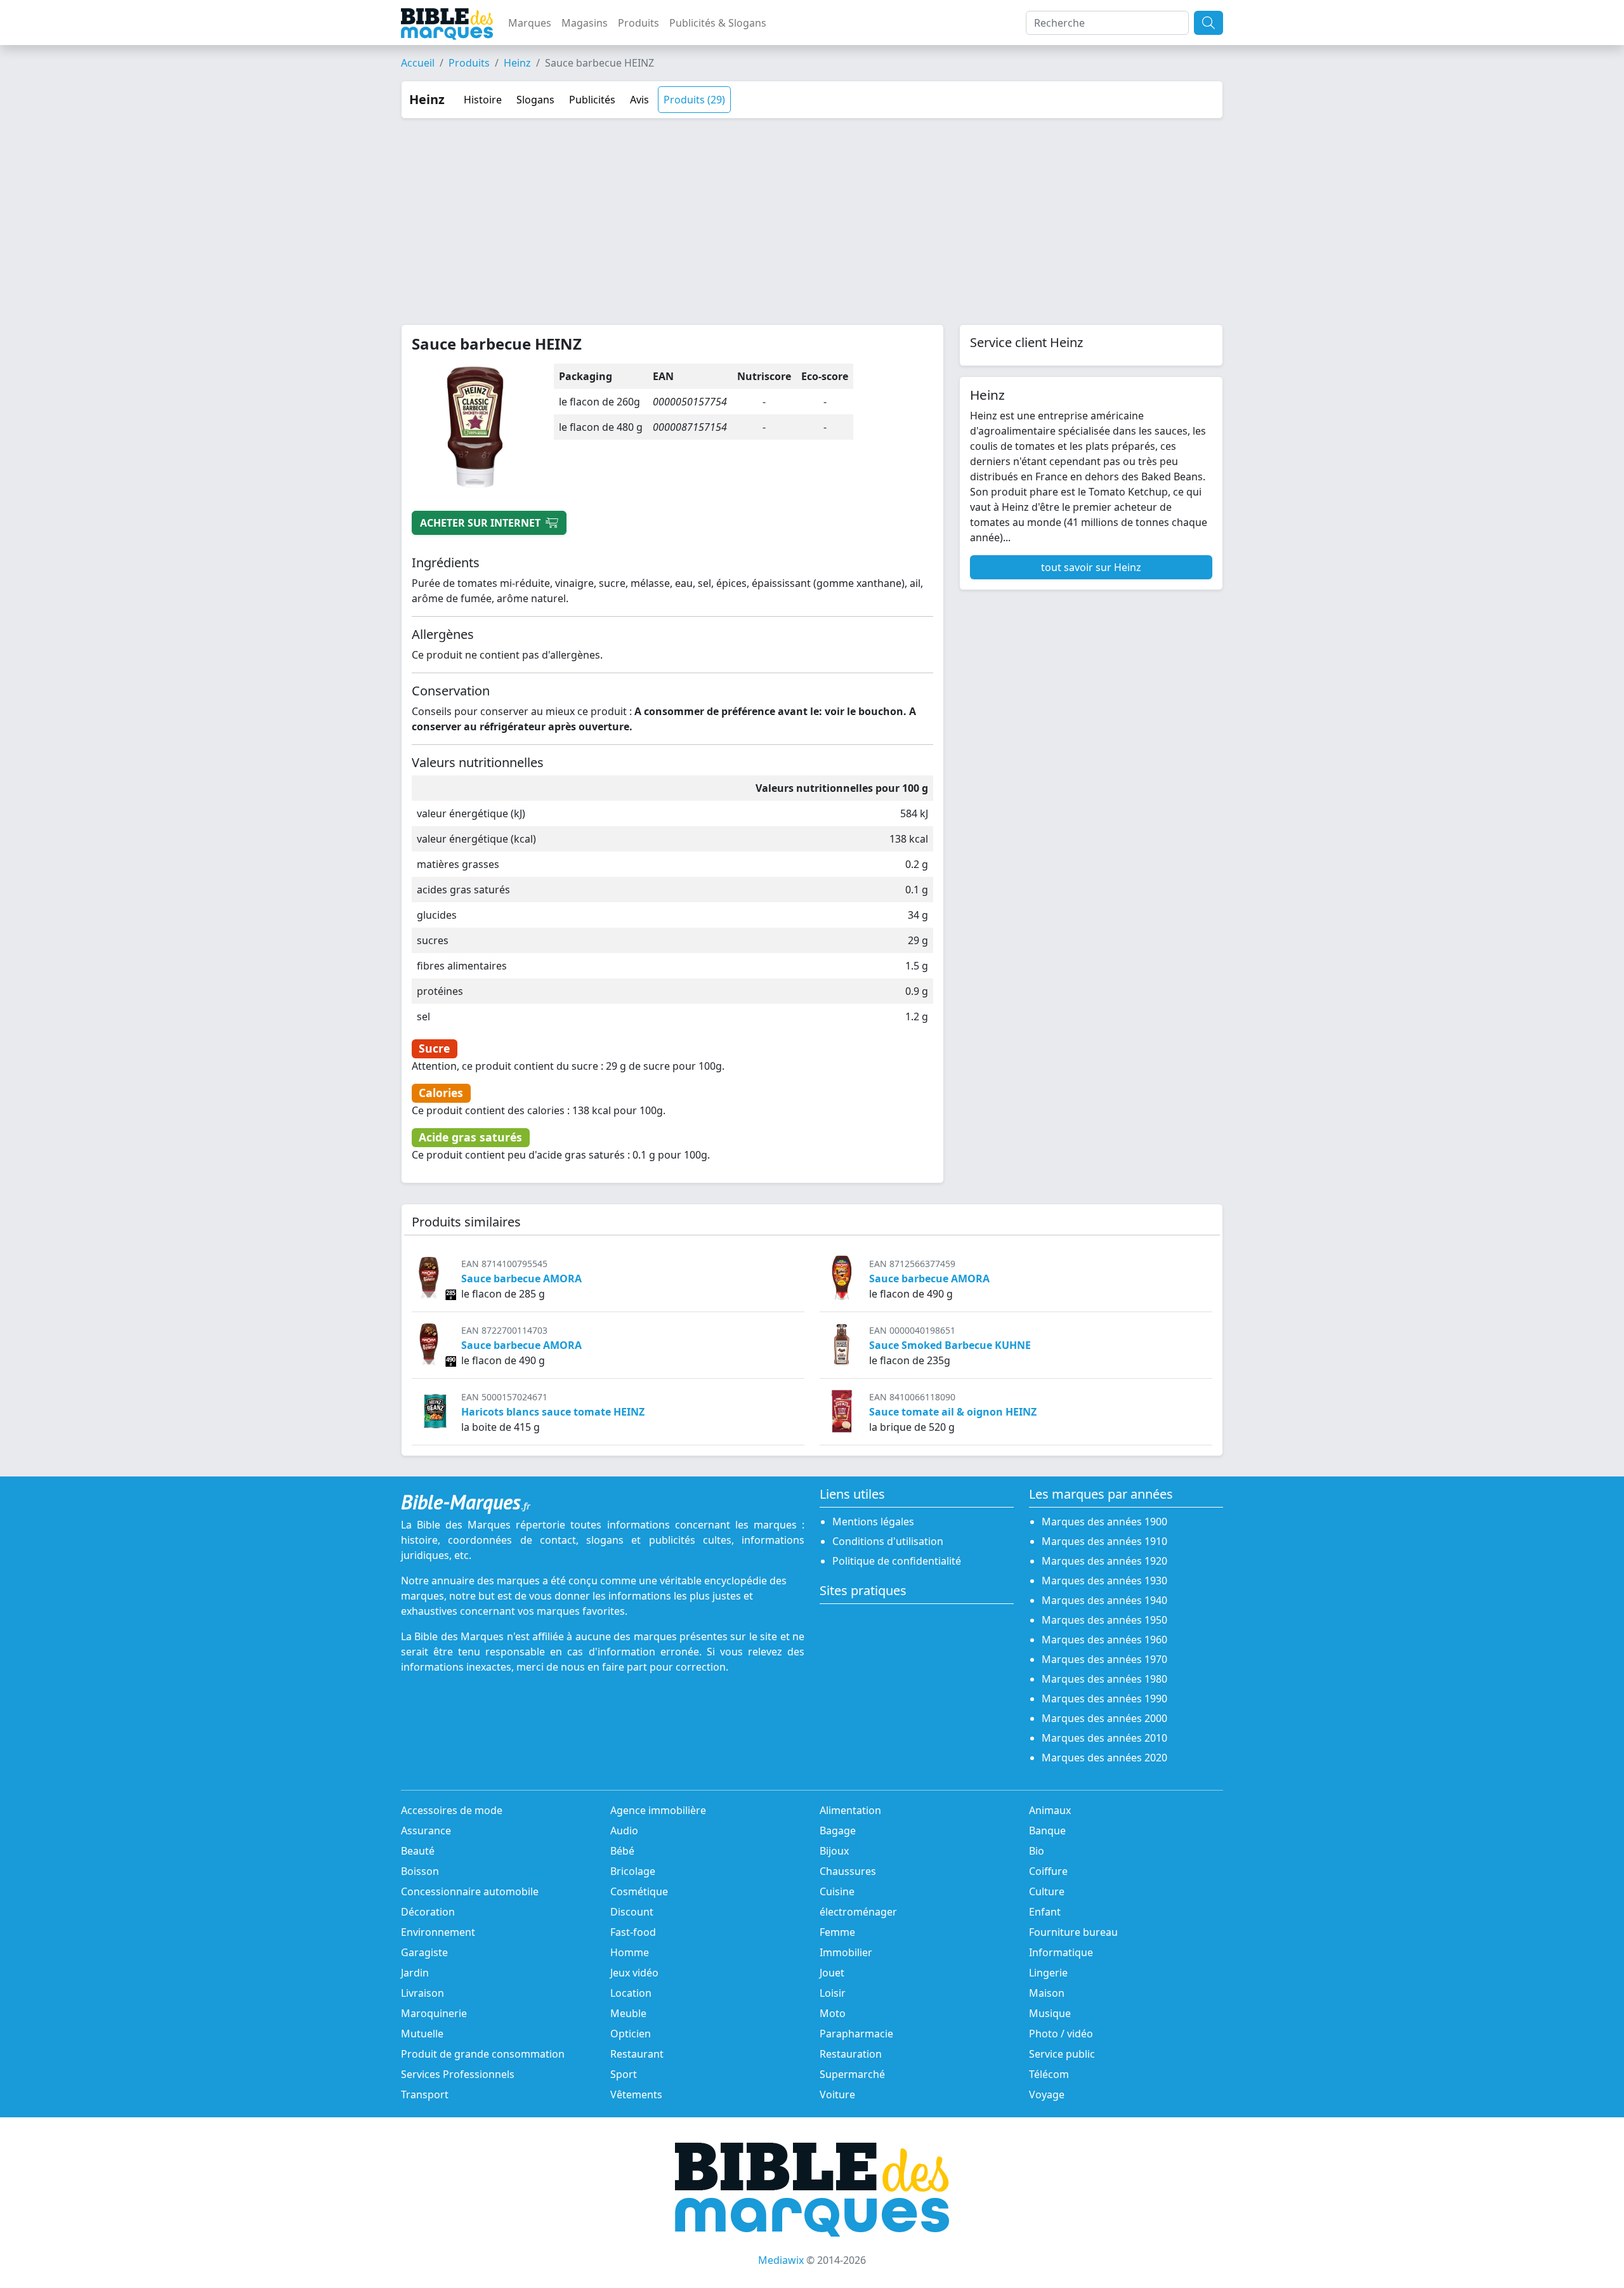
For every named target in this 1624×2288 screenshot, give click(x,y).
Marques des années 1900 (1104, 1522)
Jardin (415, 1973)
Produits (638, 23)
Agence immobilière (658, 1810)
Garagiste (424, 1952)
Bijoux (834, 1851)
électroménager (858, 1912)
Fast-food (633, 1932)
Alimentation (850, 1810)
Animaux (1050, 1810)
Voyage (1047, 2094)
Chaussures (848, 1871)
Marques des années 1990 (1104, 1699)
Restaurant (637, 2054)
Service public (1062, 2054)
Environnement (438, 1932)
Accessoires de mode (452, 1810)
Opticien (631, 2034)
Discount (632, 1912)
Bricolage (633, 1871)
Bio (1037, 1851)
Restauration (851, 2054)
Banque (1047, 1831)
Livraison (422, 1993)
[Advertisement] (812, 214)
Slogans (535, 100)
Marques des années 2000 (1104, 1718)
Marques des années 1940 (1104, 1600)
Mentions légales (873, 1522)
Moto (833, 2013)
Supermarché (852, 2074)
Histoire (483, 100)
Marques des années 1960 (1104, 1640)
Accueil (418, 63)
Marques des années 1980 (1104, 1679)
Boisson (420, 1871)
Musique (1050, 2013)
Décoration (428, 1912)
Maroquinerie (434, 2013)
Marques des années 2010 (1104, 1738)
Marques (530, 23)
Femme (837, 1932)
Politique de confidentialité (897, 1561)
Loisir (833, 1993)
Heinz (517, 63)
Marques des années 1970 (1104, 1659)
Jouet (832, 1973)
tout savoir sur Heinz (1091, 567)
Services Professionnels (458, 2074)
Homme (630, 1952)
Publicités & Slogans (718, 23)
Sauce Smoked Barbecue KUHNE (950, 1345)
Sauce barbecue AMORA (521, 1279)
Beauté (418, 1851)
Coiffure (1048, 1871)
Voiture (837, 2094)
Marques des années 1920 (1104, 1561)
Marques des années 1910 (1104, 1541)
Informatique (1061, 1952)
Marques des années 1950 (1104, 1620)
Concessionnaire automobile (470, 1891)
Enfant (1045, 1912)
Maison (1047, 1993)
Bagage (838, 1831)
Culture (1047, 1891)
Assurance (426, 1831)
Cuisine (837, 1891)
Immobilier (846, 1952)
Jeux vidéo (634, 1973)
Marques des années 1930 (1104, 1581)
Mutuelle (422, 2034)
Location (631, 1993)
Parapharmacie (856, 2034)
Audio (624, 1831)
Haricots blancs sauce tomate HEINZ (553, 1412)
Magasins (585, 23)
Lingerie (1048, 1973)
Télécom (1049, 2074)
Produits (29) (694, 100)
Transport (425, 2094)
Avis (639, 100)
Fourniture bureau (1073, 1932)
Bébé (622, 1851)
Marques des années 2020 (1104, 1758)
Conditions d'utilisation (888, 1541)
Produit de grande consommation (483, 2054)
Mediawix (781, 2260)
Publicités (592, 100)
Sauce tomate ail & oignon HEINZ (953, 1412)
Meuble (628, 2013)
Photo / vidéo (1061, 2034)
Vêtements (636, 2094)
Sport (624, 2074)
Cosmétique (639, 1891)
